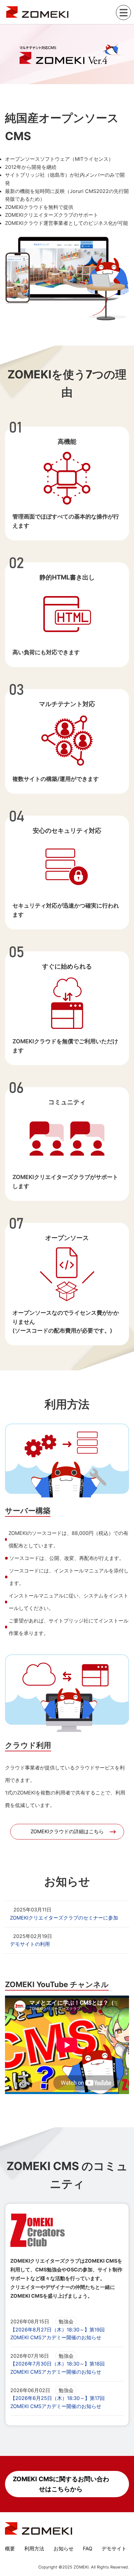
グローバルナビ (123, 13)
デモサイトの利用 (30, 1944)
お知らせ (64, 2548)
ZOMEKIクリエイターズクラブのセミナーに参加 (64, 1918)
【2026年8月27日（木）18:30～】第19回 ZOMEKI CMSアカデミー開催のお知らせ (57, 2334)
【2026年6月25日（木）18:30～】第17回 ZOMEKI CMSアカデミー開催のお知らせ (57, 2402)
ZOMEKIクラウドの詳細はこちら (67, 1831)
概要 (10, 2548)
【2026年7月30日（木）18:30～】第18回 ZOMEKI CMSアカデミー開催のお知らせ (57, 2368)
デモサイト (114, 2548)
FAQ (88, 2548)
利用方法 (34, 2548)
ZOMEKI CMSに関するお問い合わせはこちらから (61, 2484)
